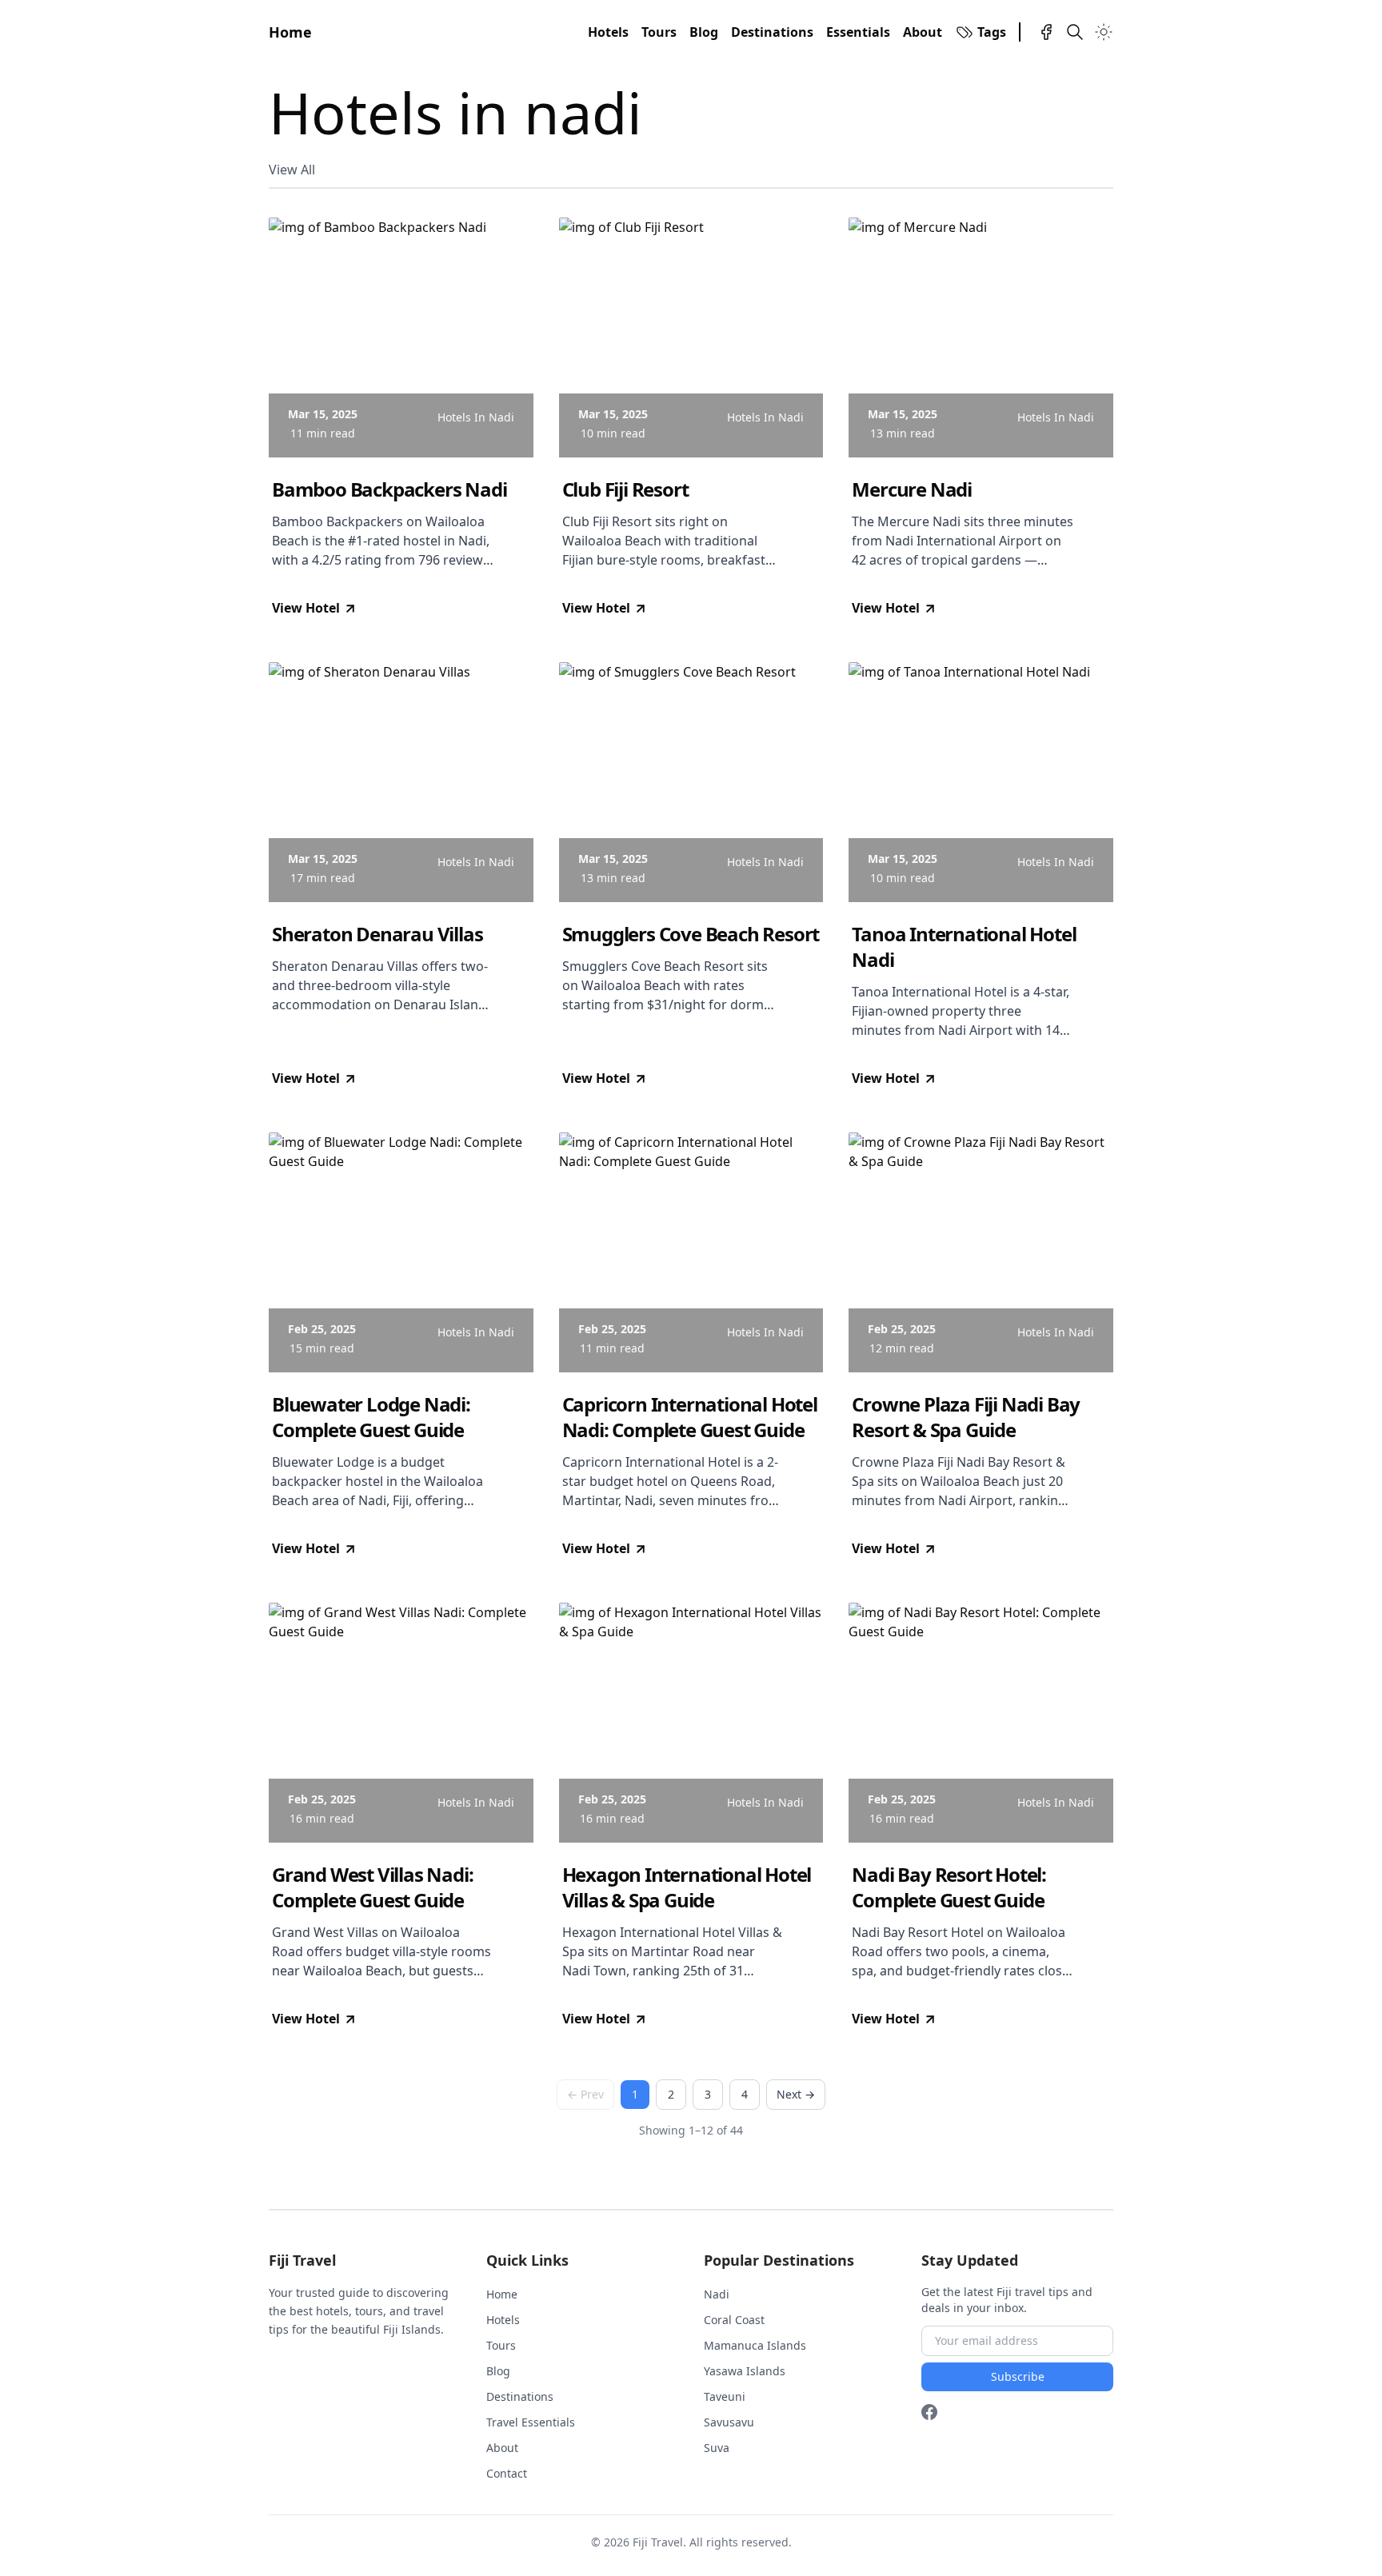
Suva (717, 2448)
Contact (507, 2473)
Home (290, 32)
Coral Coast (734, 2320)
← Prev (585, 2094)
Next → (796, 2094)
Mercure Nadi (912, 489)
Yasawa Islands (745, 2371)
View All (292, 170)
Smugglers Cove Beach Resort (691, 934)
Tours (659, 32)
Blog (704, 32)
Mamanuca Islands (755, 2345)
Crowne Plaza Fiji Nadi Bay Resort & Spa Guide (966, 1417)
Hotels (608, 32)
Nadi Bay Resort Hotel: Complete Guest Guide (949, 1887)
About (923, 32)
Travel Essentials (531, 2422)
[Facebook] (1046, 32)
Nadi (717, 2294)
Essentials (858, 32)
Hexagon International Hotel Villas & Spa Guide (687, 1887)
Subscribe (1018, 2376)
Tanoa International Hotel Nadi (964, 947)
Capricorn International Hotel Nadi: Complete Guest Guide (690, 1417)
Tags (992, 32)
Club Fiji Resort (625, 489)
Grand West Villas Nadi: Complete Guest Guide (372, 1887)
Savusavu (729, 2422)
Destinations (772, 32)
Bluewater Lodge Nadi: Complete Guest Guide (371, 1417)
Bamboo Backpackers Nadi (389, 489)
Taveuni (725, 2396)
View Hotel (306, 608)
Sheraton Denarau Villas (377, 934)
